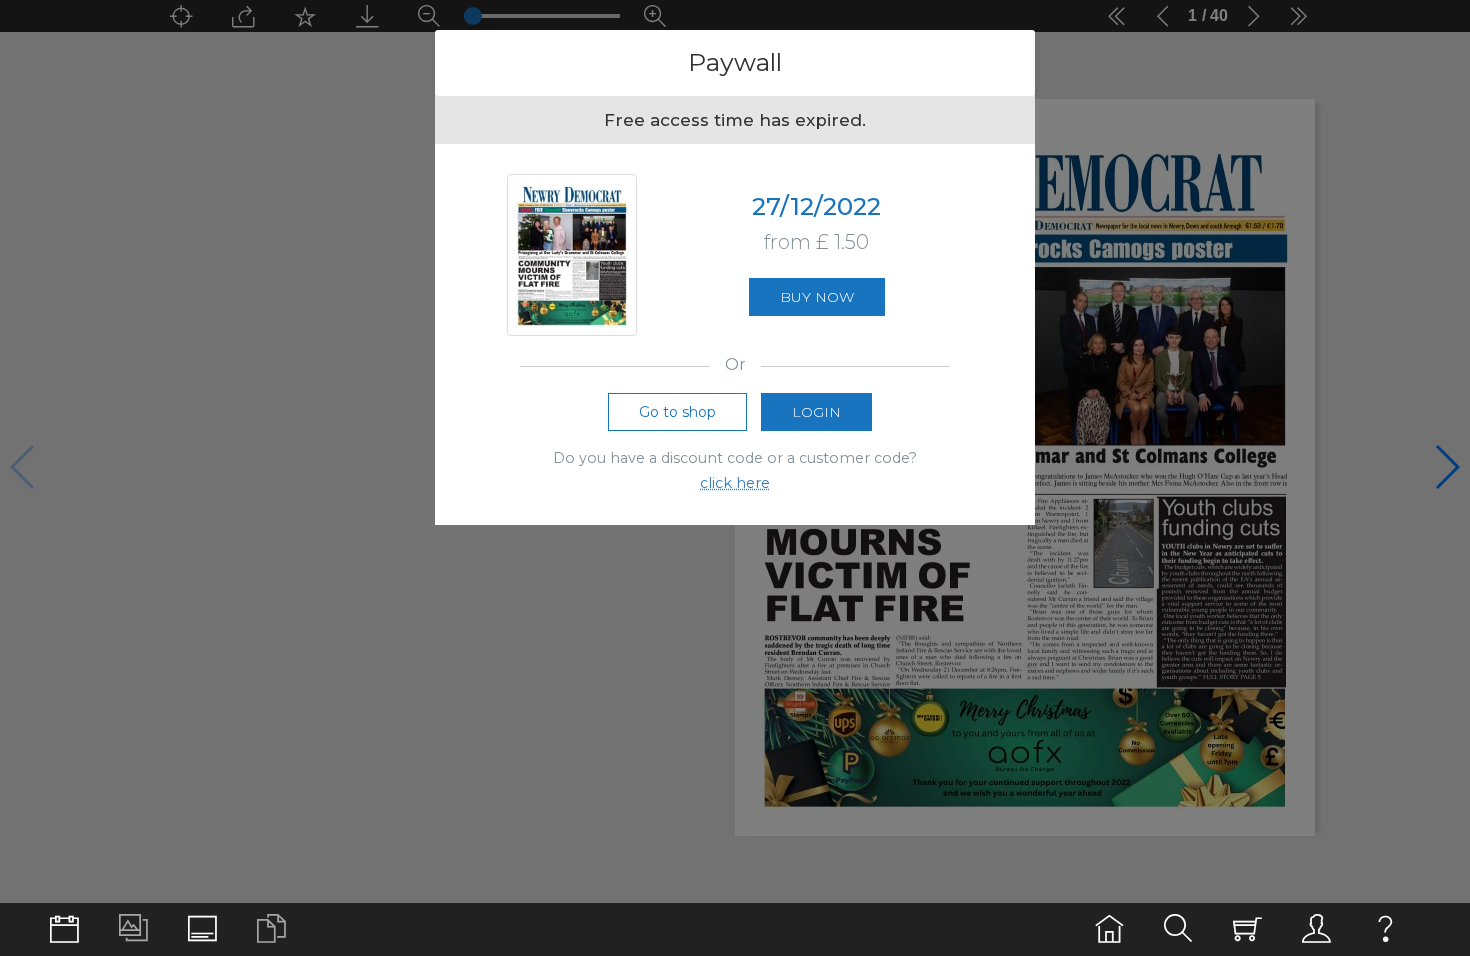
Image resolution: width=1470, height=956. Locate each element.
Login (816, 412)
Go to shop (677, 412)
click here (735, 483)
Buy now (817, 297)
